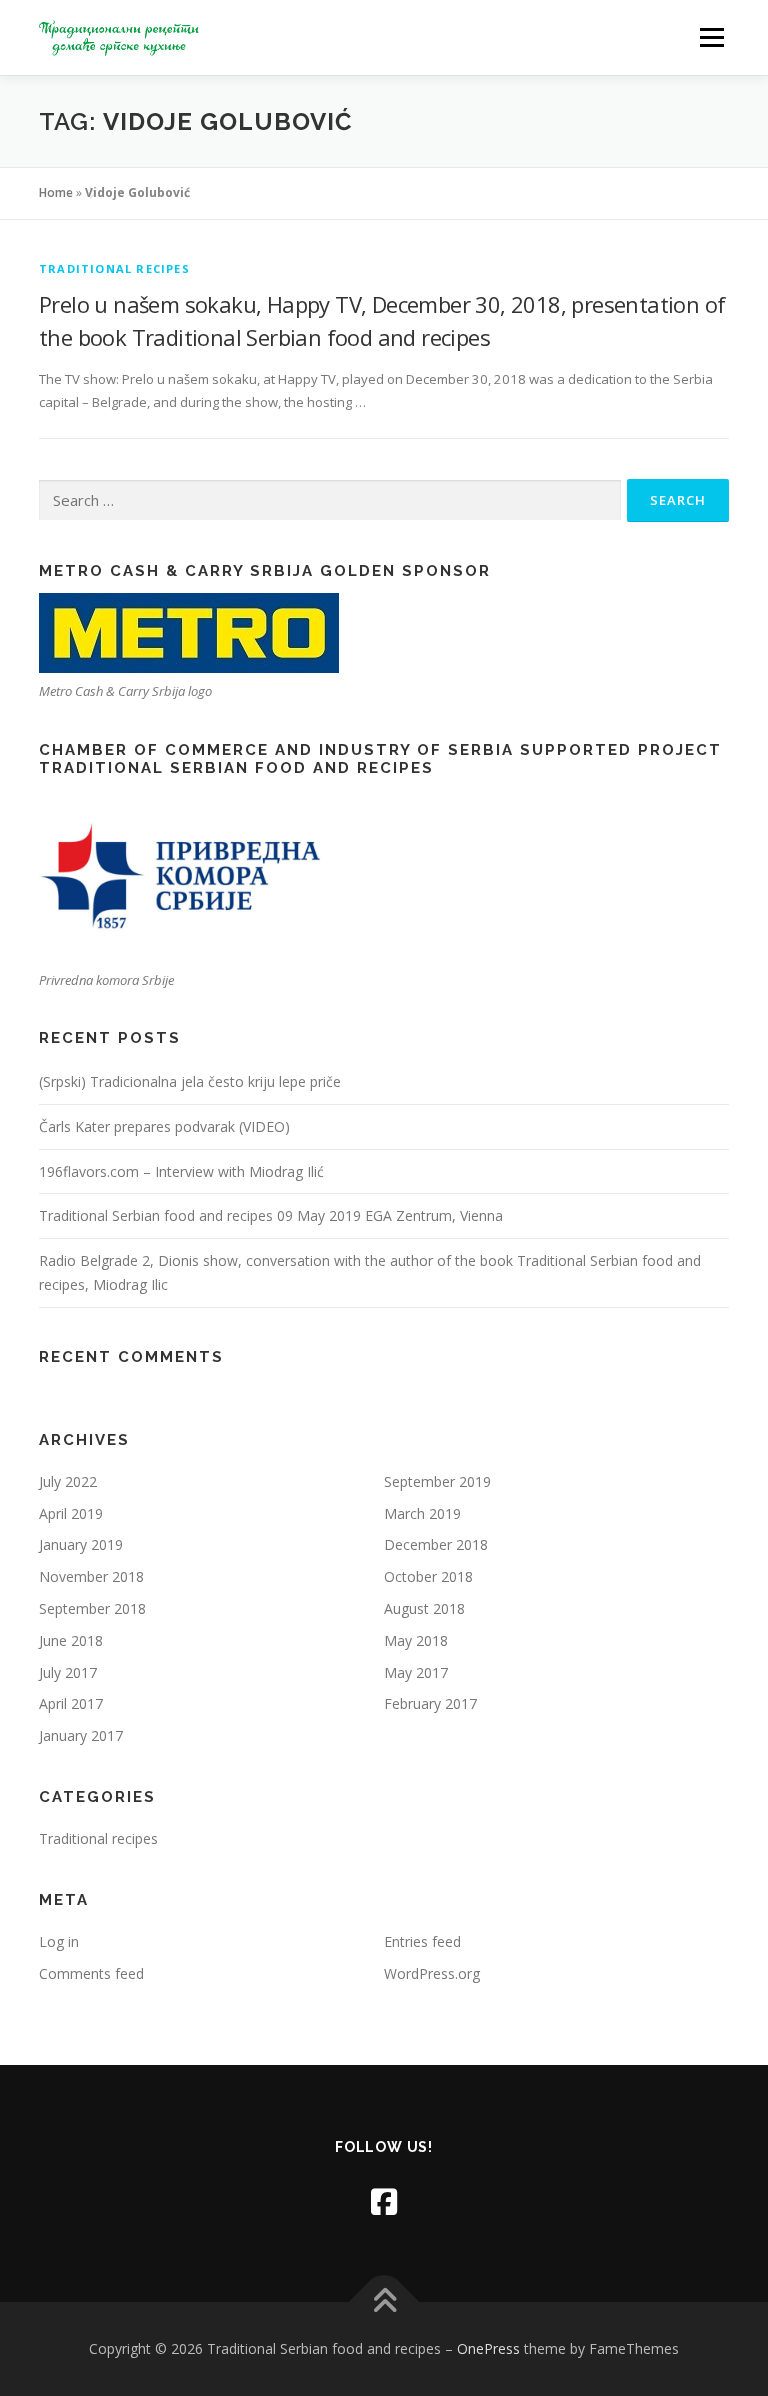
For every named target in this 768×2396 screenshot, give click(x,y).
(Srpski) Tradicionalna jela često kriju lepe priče (190, 1081)
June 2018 (71, 1640)
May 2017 (416, 1672)
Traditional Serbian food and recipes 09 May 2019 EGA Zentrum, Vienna (271, 1215)
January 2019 (81, 1544)
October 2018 (428, 1576)
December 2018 (436, 1544)
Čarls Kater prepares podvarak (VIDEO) (164, 1126)
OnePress (488, 2348)
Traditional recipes (114, 268)
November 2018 (91, 1576)
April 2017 (71, 1703)
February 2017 (430, 1703)
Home (56, 192)
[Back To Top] (384, 2302)
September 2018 (92, 1608)
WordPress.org (432, 1973)
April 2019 (71, 1513)
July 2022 (68, 1481)
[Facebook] (384, 2201)
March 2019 (422, 1513)
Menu (711, 37)
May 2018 (416, 1640)
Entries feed (422, 1941)
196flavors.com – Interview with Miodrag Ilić (181, 1171)
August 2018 (424, 1608)
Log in (59, 1941)
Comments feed (91, 1973)
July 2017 (68, 1672)
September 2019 (437, 1481)
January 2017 (81, 1735)
